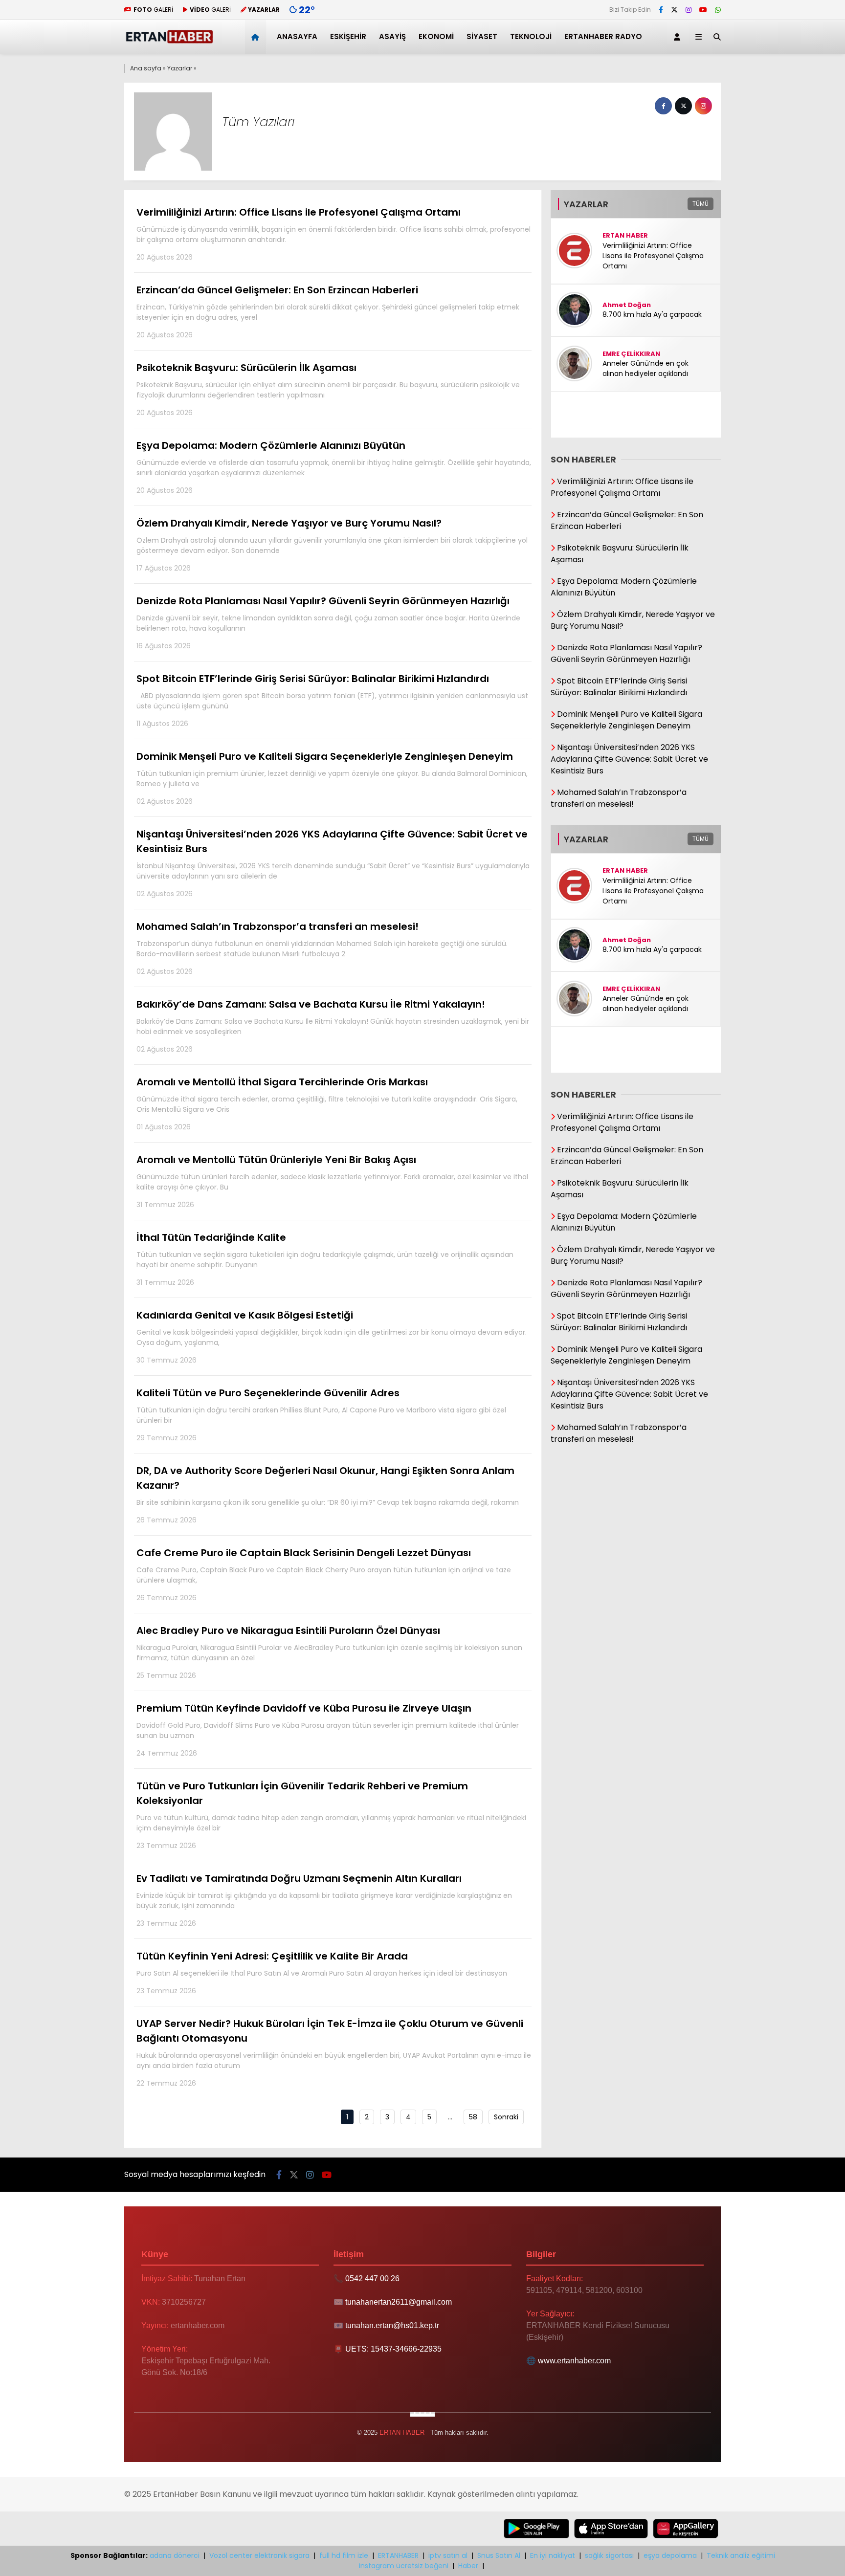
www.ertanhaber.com (574, 2361)
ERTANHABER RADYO (603, 36)
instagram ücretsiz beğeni (404, 2566)
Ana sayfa (146, 68)
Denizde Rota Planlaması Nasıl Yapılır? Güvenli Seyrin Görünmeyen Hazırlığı (328, 622)
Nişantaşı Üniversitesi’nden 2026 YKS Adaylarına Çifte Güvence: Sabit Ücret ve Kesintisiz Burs (333, 863)
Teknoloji (531, 36)
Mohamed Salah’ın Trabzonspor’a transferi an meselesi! (322, 948)
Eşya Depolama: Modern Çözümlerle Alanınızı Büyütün (334, 467)
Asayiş (392, 36)
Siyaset (482, 36)
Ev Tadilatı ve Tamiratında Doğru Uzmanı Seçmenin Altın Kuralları (324, 1900)
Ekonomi (436, 36)
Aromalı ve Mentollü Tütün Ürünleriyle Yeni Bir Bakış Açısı (332, 1181)
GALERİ (153, 10)
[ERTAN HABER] (169, 42)
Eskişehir (348, 36)
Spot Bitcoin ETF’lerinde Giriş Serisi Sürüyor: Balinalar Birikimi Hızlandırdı (332, 700)
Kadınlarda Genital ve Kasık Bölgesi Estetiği (332, 1337)
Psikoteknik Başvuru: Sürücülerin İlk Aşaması (328, 389)
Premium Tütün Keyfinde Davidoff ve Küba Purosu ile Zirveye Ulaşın (328, 1730)
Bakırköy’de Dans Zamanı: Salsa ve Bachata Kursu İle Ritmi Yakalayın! (333, 1026)
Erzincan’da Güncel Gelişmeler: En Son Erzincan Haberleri (328, 311)
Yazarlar (180, 68)
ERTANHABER (398, 2555)
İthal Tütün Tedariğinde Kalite (325, 1259)
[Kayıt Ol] (679, 37)
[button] (257, 37)
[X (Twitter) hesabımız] (674, 10)
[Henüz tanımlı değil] (663, 106)
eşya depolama (670, 2555)
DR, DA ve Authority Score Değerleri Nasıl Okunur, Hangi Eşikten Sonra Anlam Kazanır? (328, 1494)
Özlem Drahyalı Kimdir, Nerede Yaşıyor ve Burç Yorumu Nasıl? (332, 545)
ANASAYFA (297, 36)
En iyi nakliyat (553, 2555)
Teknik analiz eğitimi (741, 2555)
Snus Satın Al (499, 2555)
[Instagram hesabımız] (689, 10)
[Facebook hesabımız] (661, 10)
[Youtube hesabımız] (703, 10)
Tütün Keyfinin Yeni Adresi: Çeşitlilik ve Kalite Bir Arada (322, 1972)
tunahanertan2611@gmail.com (399, 2302)
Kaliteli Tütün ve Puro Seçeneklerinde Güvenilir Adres (321, 1414)
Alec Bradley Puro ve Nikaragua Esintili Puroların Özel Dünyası (329, 1652)
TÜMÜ (700, 204)
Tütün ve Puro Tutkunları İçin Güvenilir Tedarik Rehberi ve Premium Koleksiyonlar (331, 1815)
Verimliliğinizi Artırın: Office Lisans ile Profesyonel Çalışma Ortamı (334, 234)
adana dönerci (175, 2555)
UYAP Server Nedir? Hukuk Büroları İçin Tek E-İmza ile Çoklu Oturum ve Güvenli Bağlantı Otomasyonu (334, 2052)
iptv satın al (448, 2555)
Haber (468, 2566)
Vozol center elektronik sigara (259, 2555)
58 (473, 2117)
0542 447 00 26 (372, 2279)
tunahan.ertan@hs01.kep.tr (392, 2325)
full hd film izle (344, 2555)
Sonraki (506, 2117)
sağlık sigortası (609, 2555)
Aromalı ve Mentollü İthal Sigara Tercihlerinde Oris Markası (327, 1103)
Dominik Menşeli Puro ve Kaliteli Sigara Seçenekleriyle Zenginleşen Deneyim (332, 778)
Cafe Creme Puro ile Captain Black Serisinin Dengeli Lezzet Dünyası (324, 1574)
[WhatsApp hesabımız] (718, 10)
